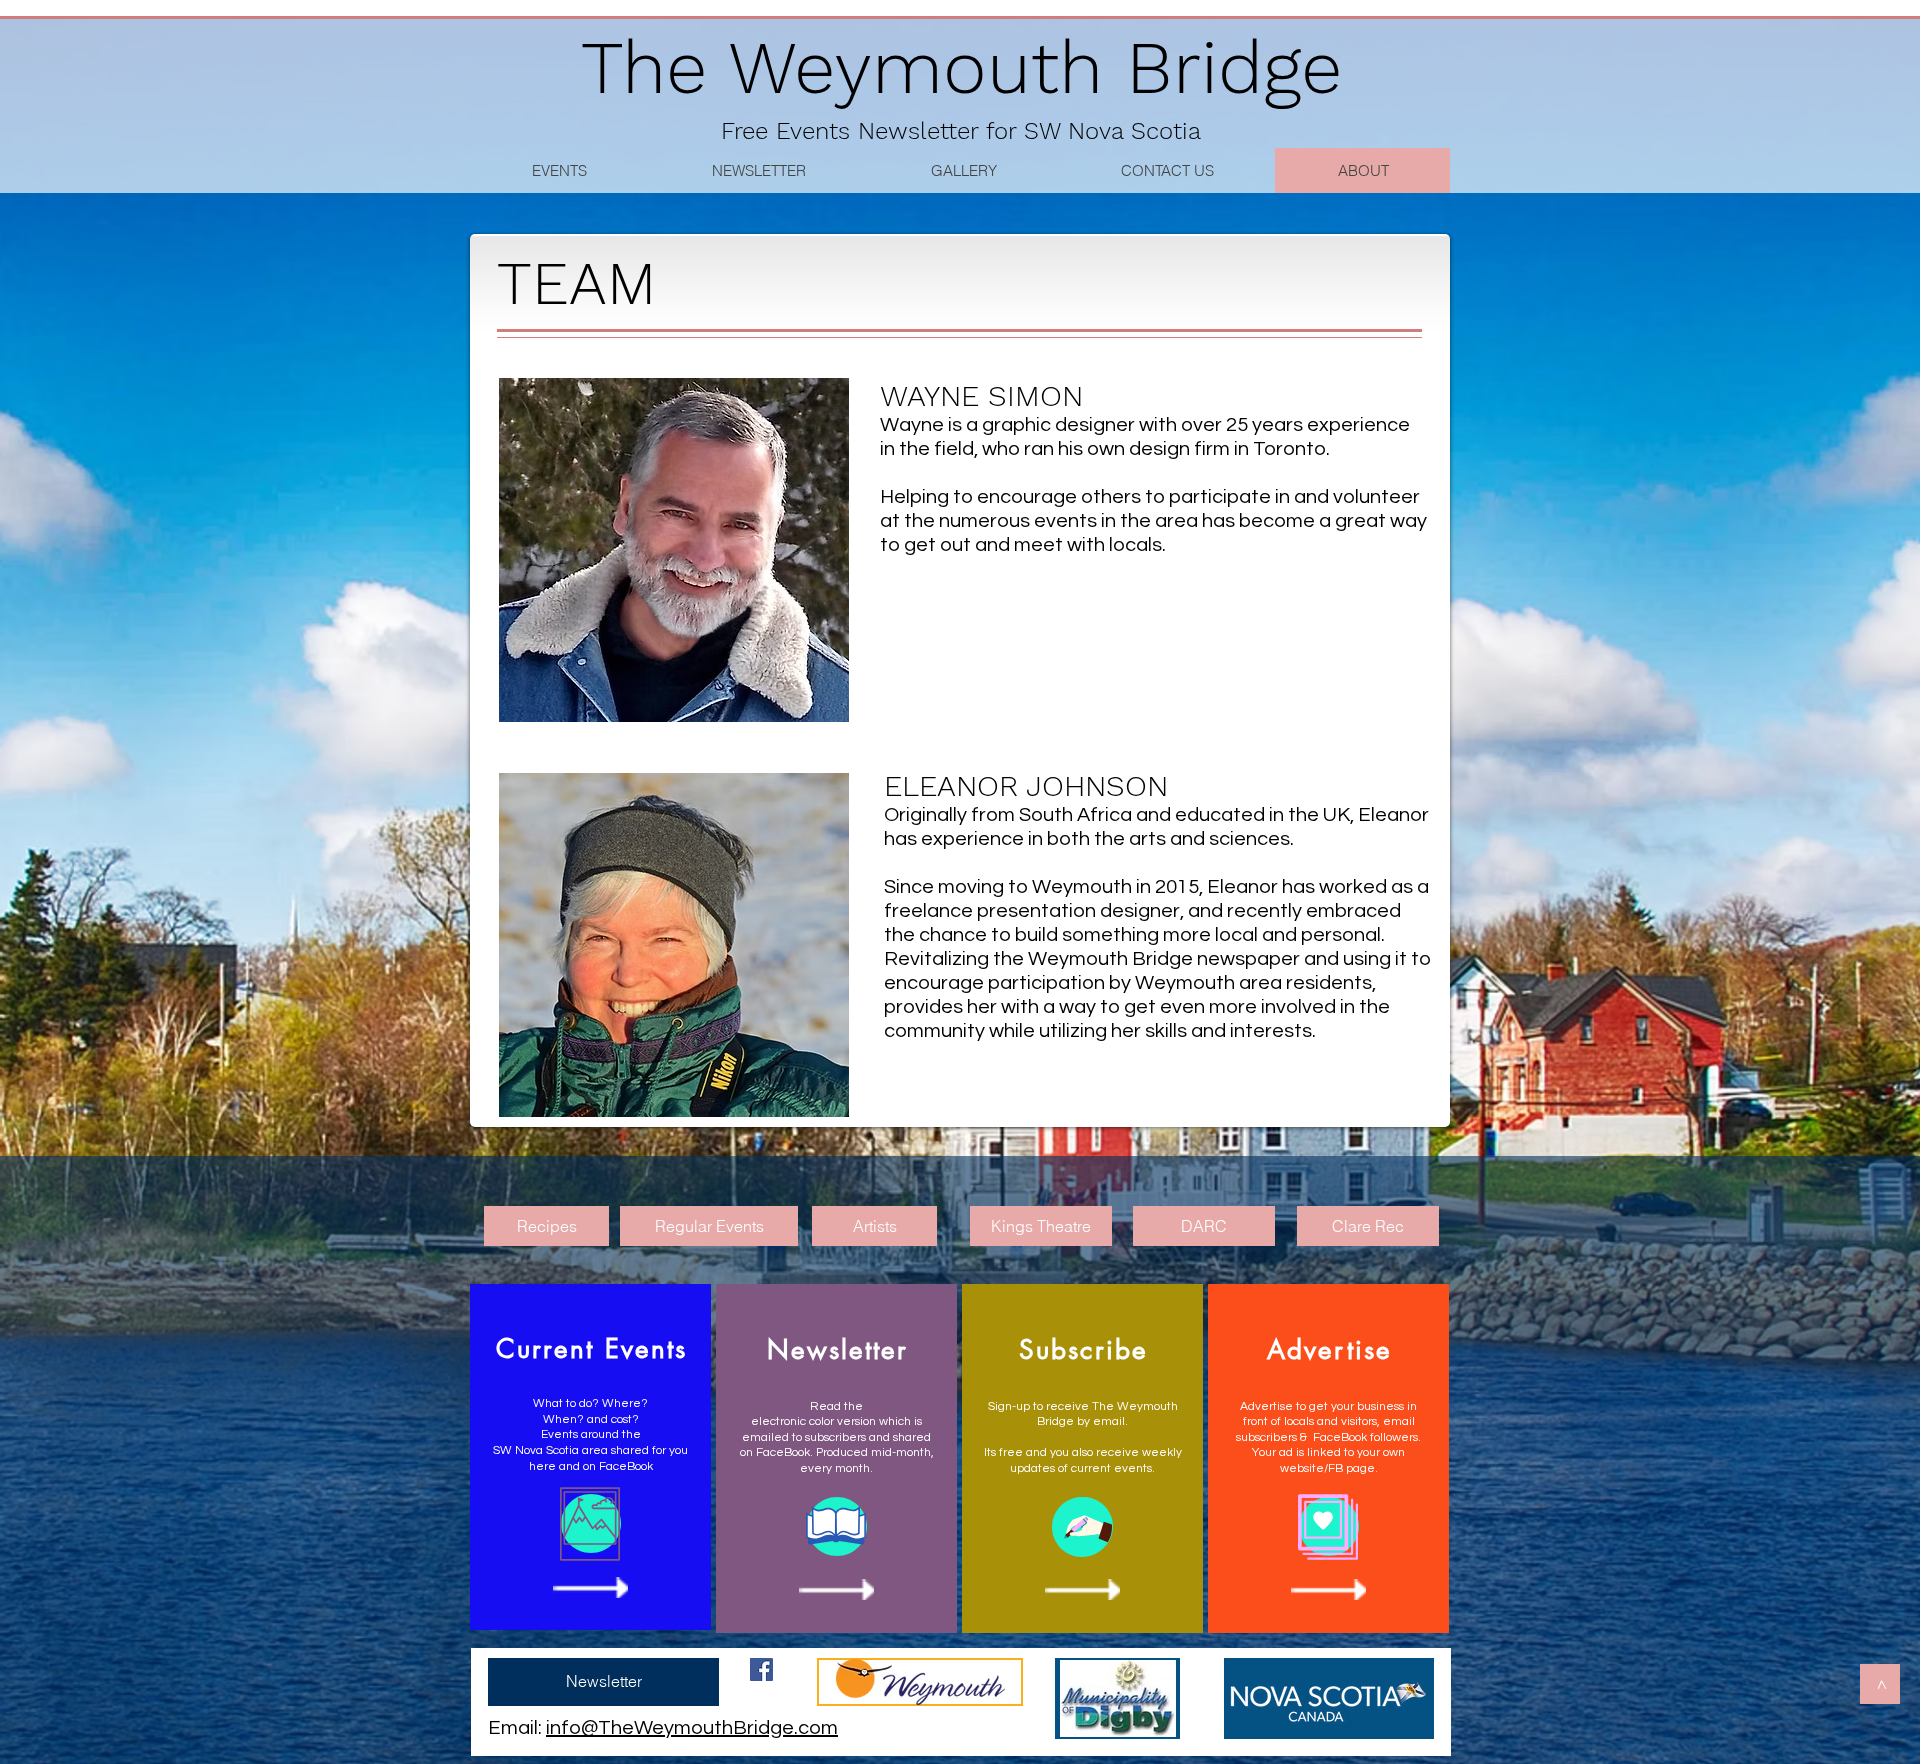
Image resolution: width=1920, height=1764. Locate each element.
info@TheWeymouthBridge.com (692, 1728)
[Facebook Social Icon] (761, 1669)
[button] (1166, 170)
